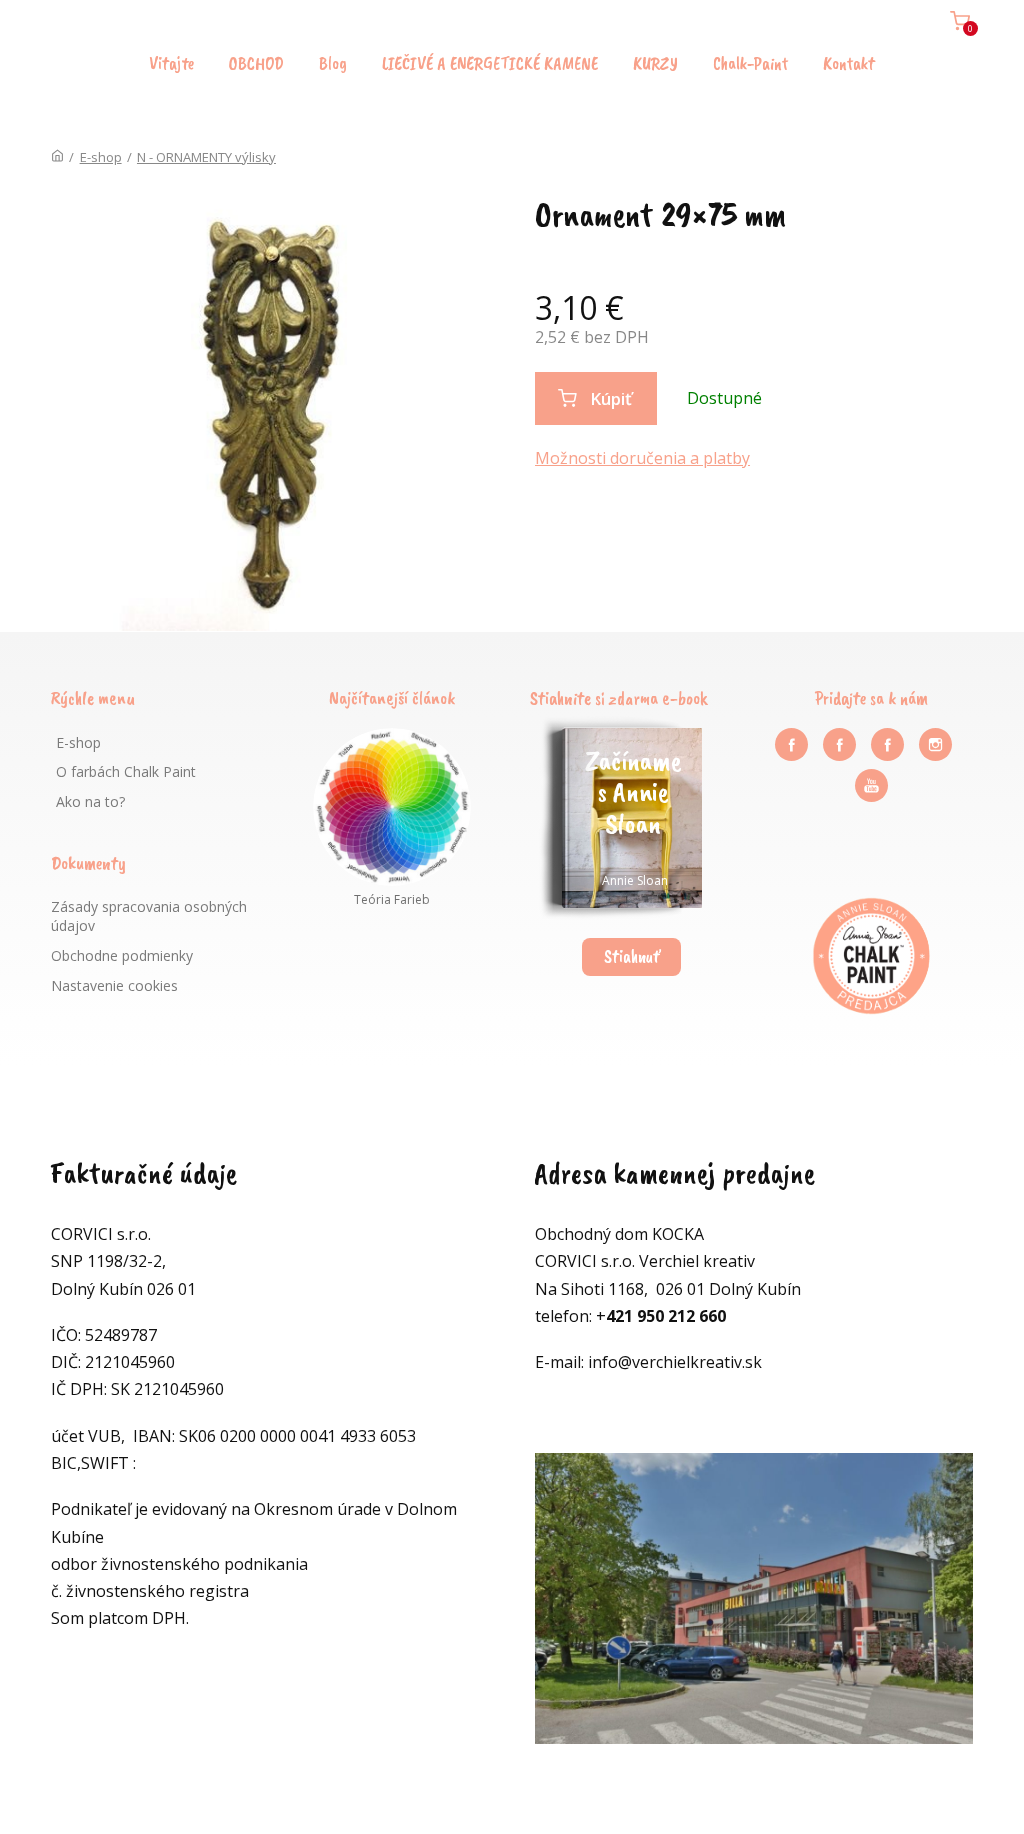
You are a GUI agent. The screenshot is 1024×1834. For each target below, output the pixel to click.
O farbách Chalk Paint (126, 771)
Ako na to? (90, 801)
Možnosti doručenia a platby (642, 458)
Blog (333, 63)
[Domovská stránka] (57, 157)
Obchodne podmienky (122, 955)
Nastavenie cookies (114, 985)
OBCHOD (256, 63)
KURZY (655, 63)
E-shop (101, 157)
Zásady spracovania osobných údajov (149, 916)
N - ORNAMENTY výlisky (206, 157)
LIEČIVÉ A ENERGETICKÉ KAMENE (490, 63)
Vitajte (171, 63)
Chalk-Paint (750, 63)
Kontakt (849, 63)
